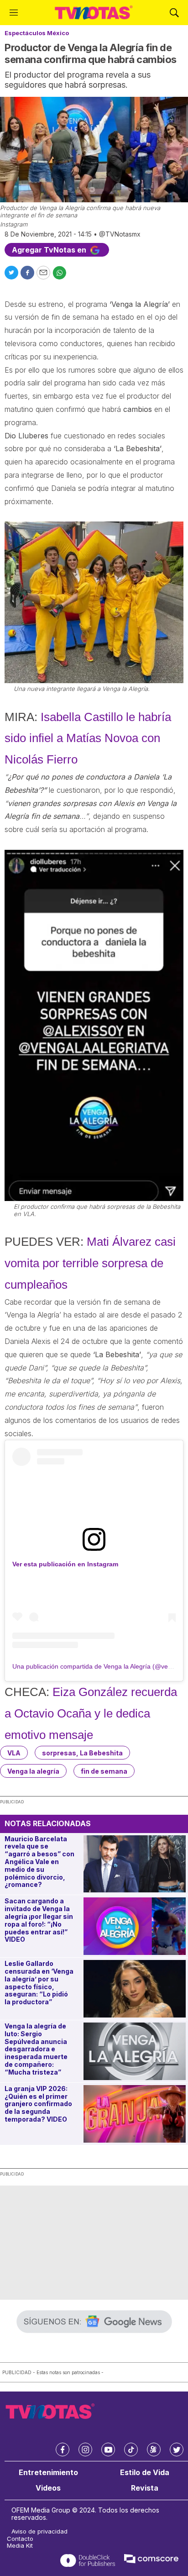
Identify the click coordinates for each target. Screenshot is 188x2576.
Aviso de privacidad (39, 2531)
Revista (145, 2488)
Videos (48, 2488)
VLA (14, 1753)
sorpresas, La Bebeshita (82, 1753)
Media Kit (20, 2546)
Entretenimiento (48, 2473)
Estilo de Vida (145, 2473)
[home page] (94, 13)
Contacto (20, 2539)
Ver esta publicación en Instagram (65, 1564)
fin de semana (104, 1771)
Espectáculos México (37, 33)
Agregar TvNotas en (50, 250)
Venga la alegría (33, 1771)
